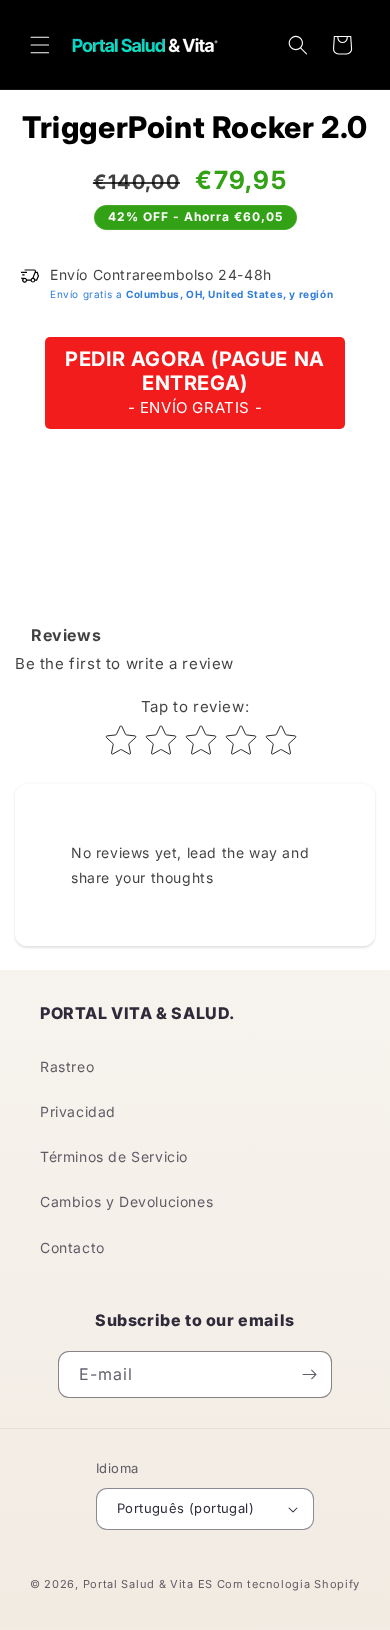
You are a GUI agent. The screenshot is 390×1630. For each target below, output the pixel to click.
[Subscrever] (309, 1374)
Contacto (72, 1247)
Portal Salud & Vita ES (148, 1584)
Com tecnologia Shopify (288, 1584)
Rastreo (67, 1066)
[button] (40, 45)
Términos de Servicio (114, 1156)
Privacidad (78, 1111)
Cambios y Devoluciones (126, 1201)
